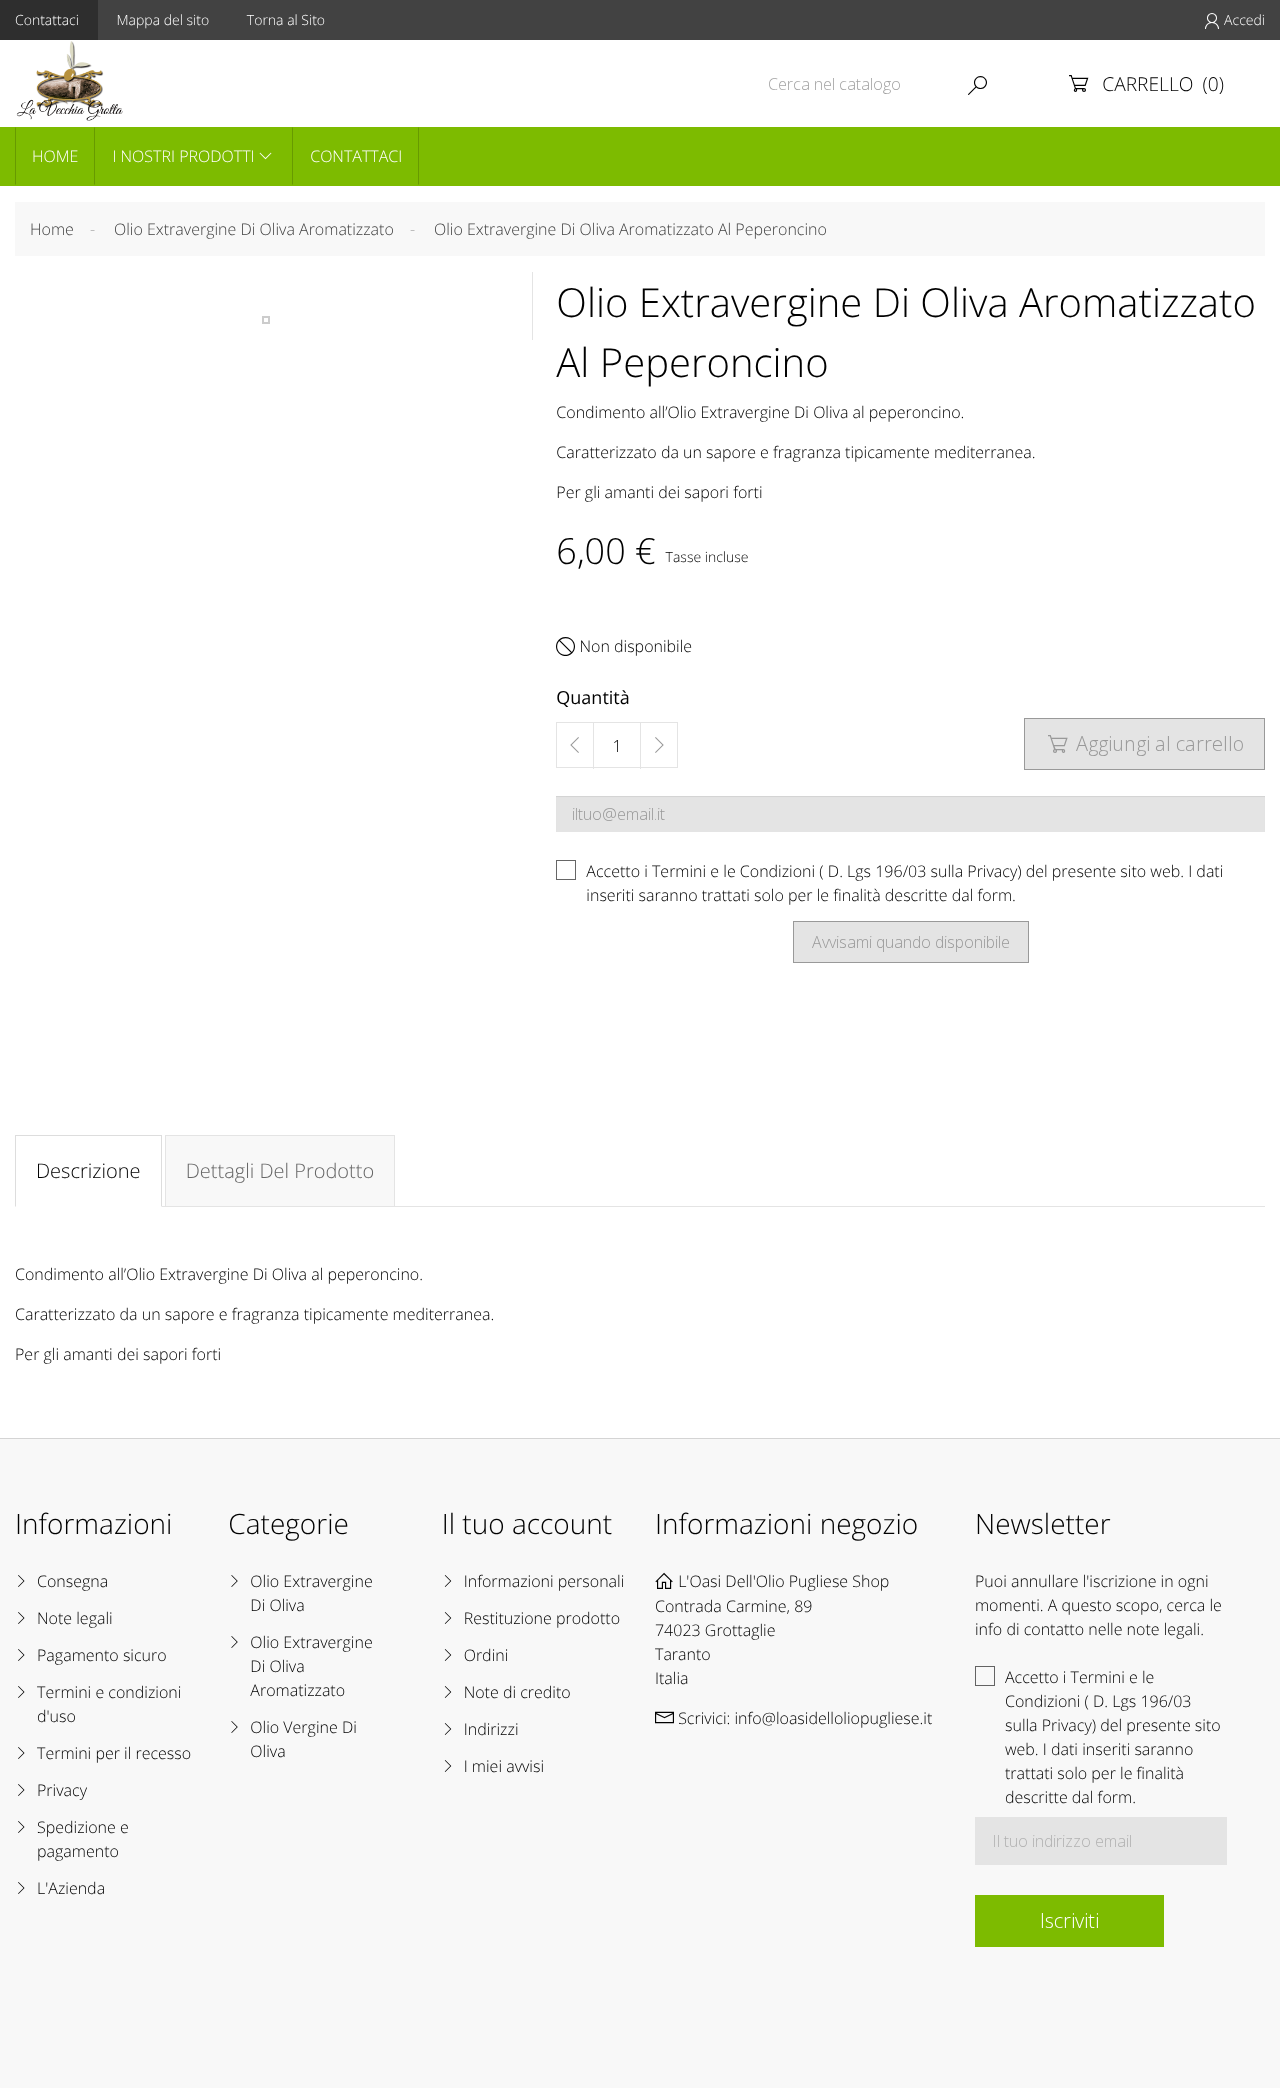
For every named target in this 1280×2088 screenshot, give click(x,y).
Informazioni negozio (786, 1524)
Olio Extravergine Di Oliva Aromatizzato (311, 1666)
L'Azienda (71, 1888)
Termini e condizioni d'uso (109, 1704)
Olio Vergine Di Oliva (303, 1739)
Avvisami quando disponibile (911, 942)
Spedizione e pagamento (83, 1839)
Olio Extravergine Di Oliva (311, 1593)
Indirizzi (491, 1729)
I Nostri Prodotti (183, 156)
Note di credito (517, 1692)
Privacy (62, 1790)
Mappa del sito (163, 20)
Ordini (486, 1655)
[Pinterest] (662, 1023)
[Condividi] (567, 1023)
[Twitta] (614, 1023)
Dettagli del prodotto (280, 1170)
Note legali (75, 1618)
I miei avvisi (504, 1766)
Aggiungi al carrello (1146, 743)
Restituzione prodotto (542, 1618)
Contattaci (356, 156)
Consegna (72, 1581)
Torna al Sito (286, 20)
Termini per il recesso (114, 1753)
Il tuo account (527, 1524)
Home (55, 156)
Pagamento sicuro (102, 1655)
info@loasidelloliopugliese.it (833, 1718)
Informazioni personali (544, 1581)
